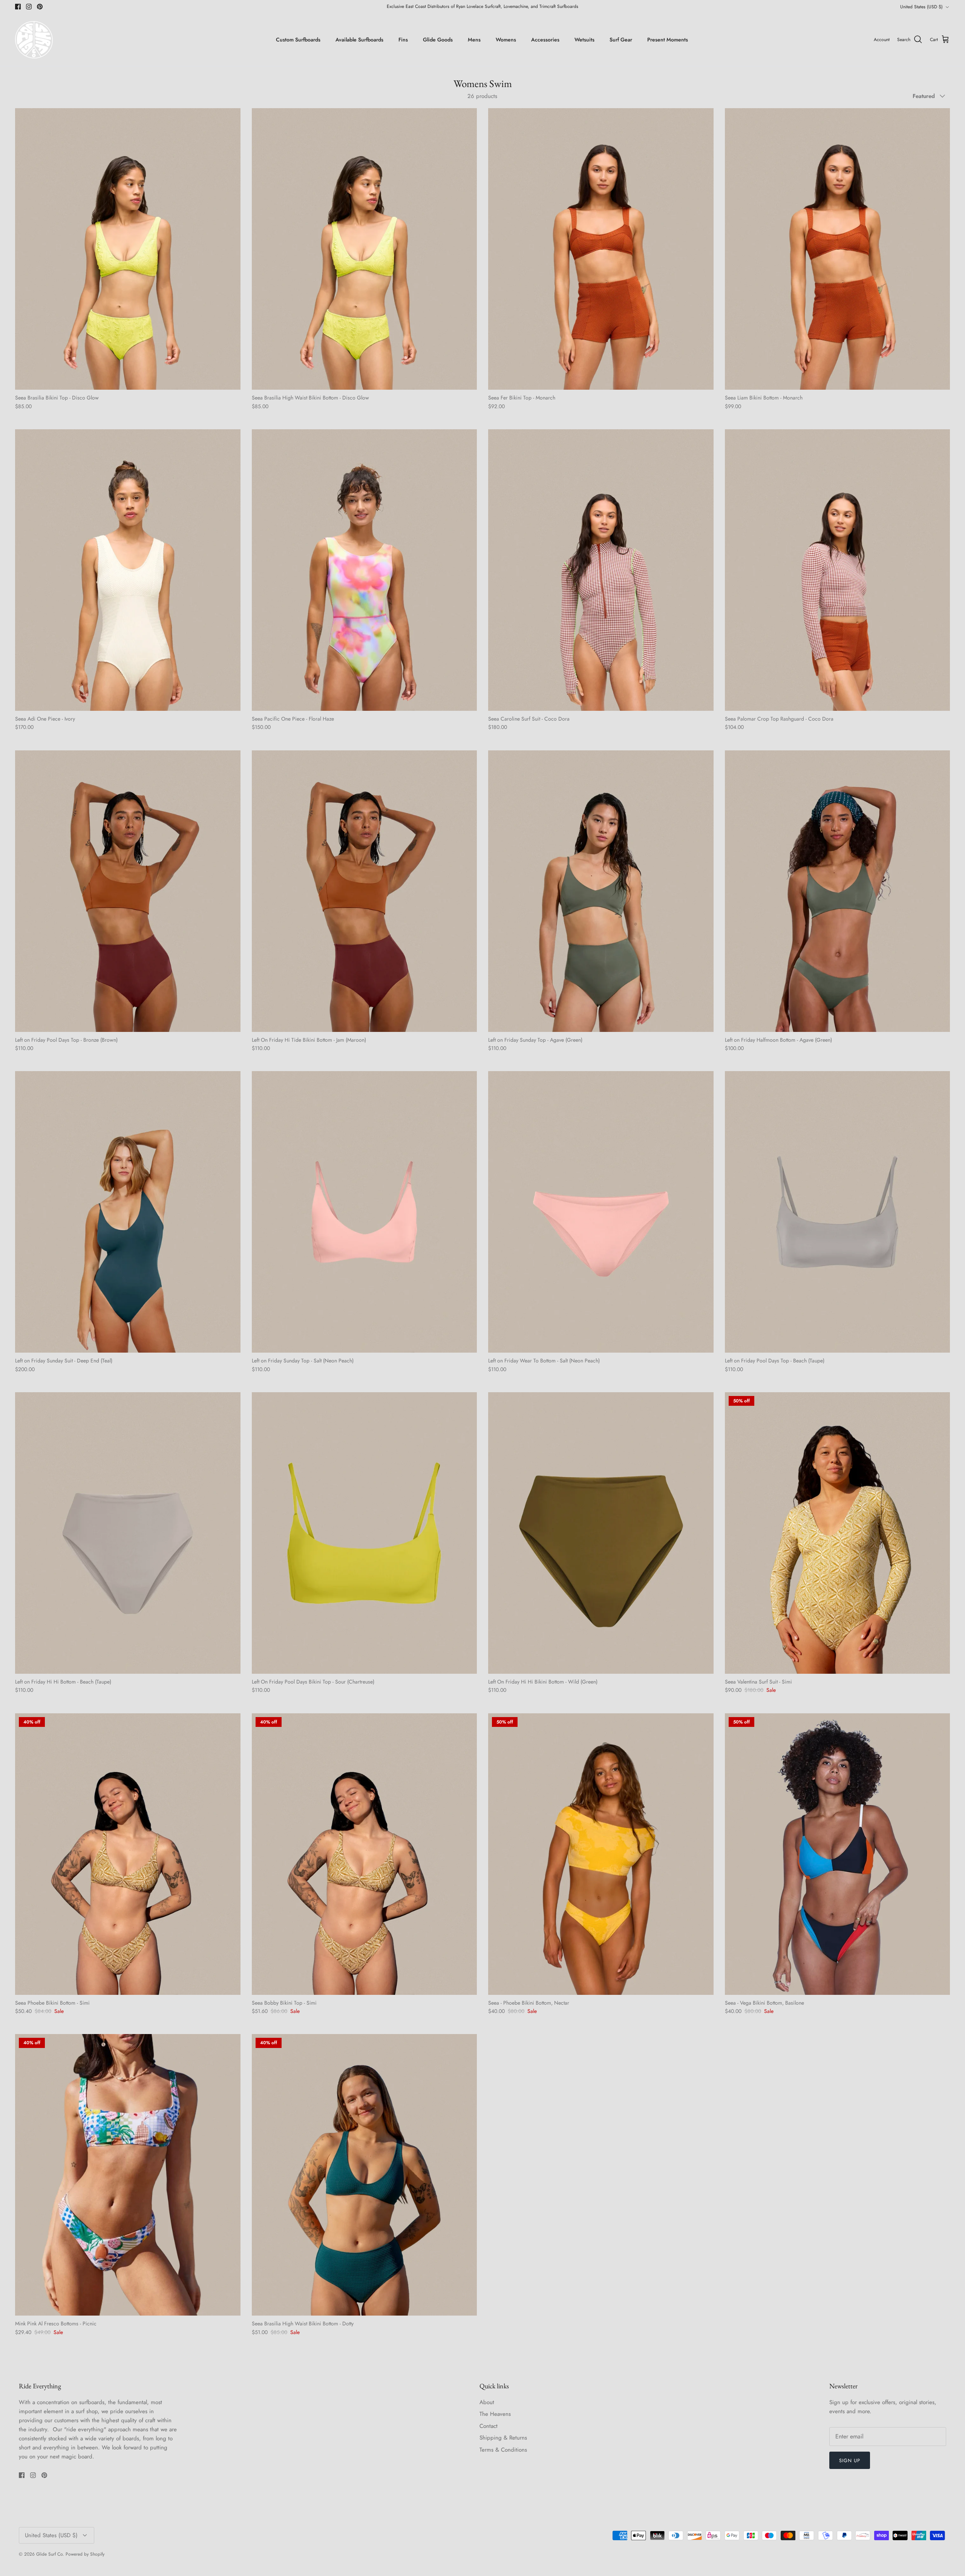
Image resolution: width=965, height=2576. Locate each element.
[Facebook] (404, 1340)
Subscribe (414, 1317)
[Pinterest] (426, 1340)
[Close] (624, 1212)
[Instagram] (415, 1340)
